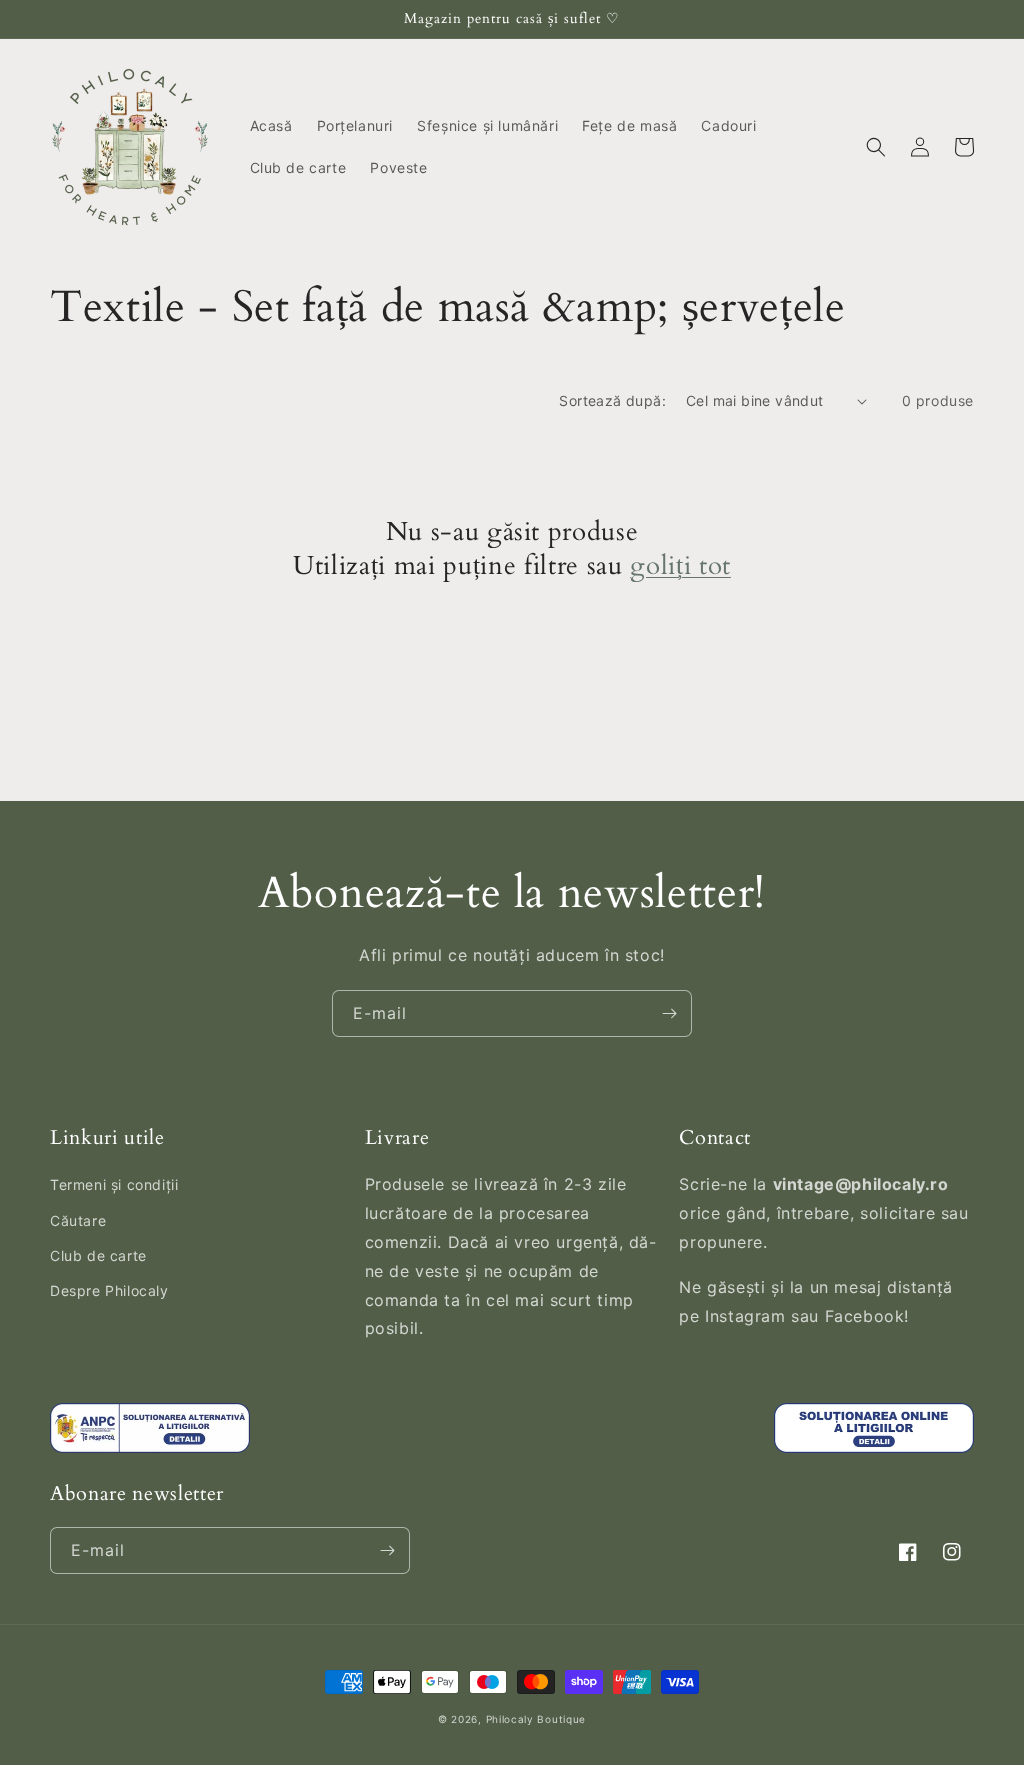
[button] (876, 147)
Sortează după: (612, 400)
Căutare (78, 1220)
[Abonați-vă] (669, 1013)
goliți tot (680, 567)
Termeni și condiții (114, 1184)
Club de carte (98, 1255)
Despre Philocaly (109, 1290)
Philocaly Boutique (536, 1719)
